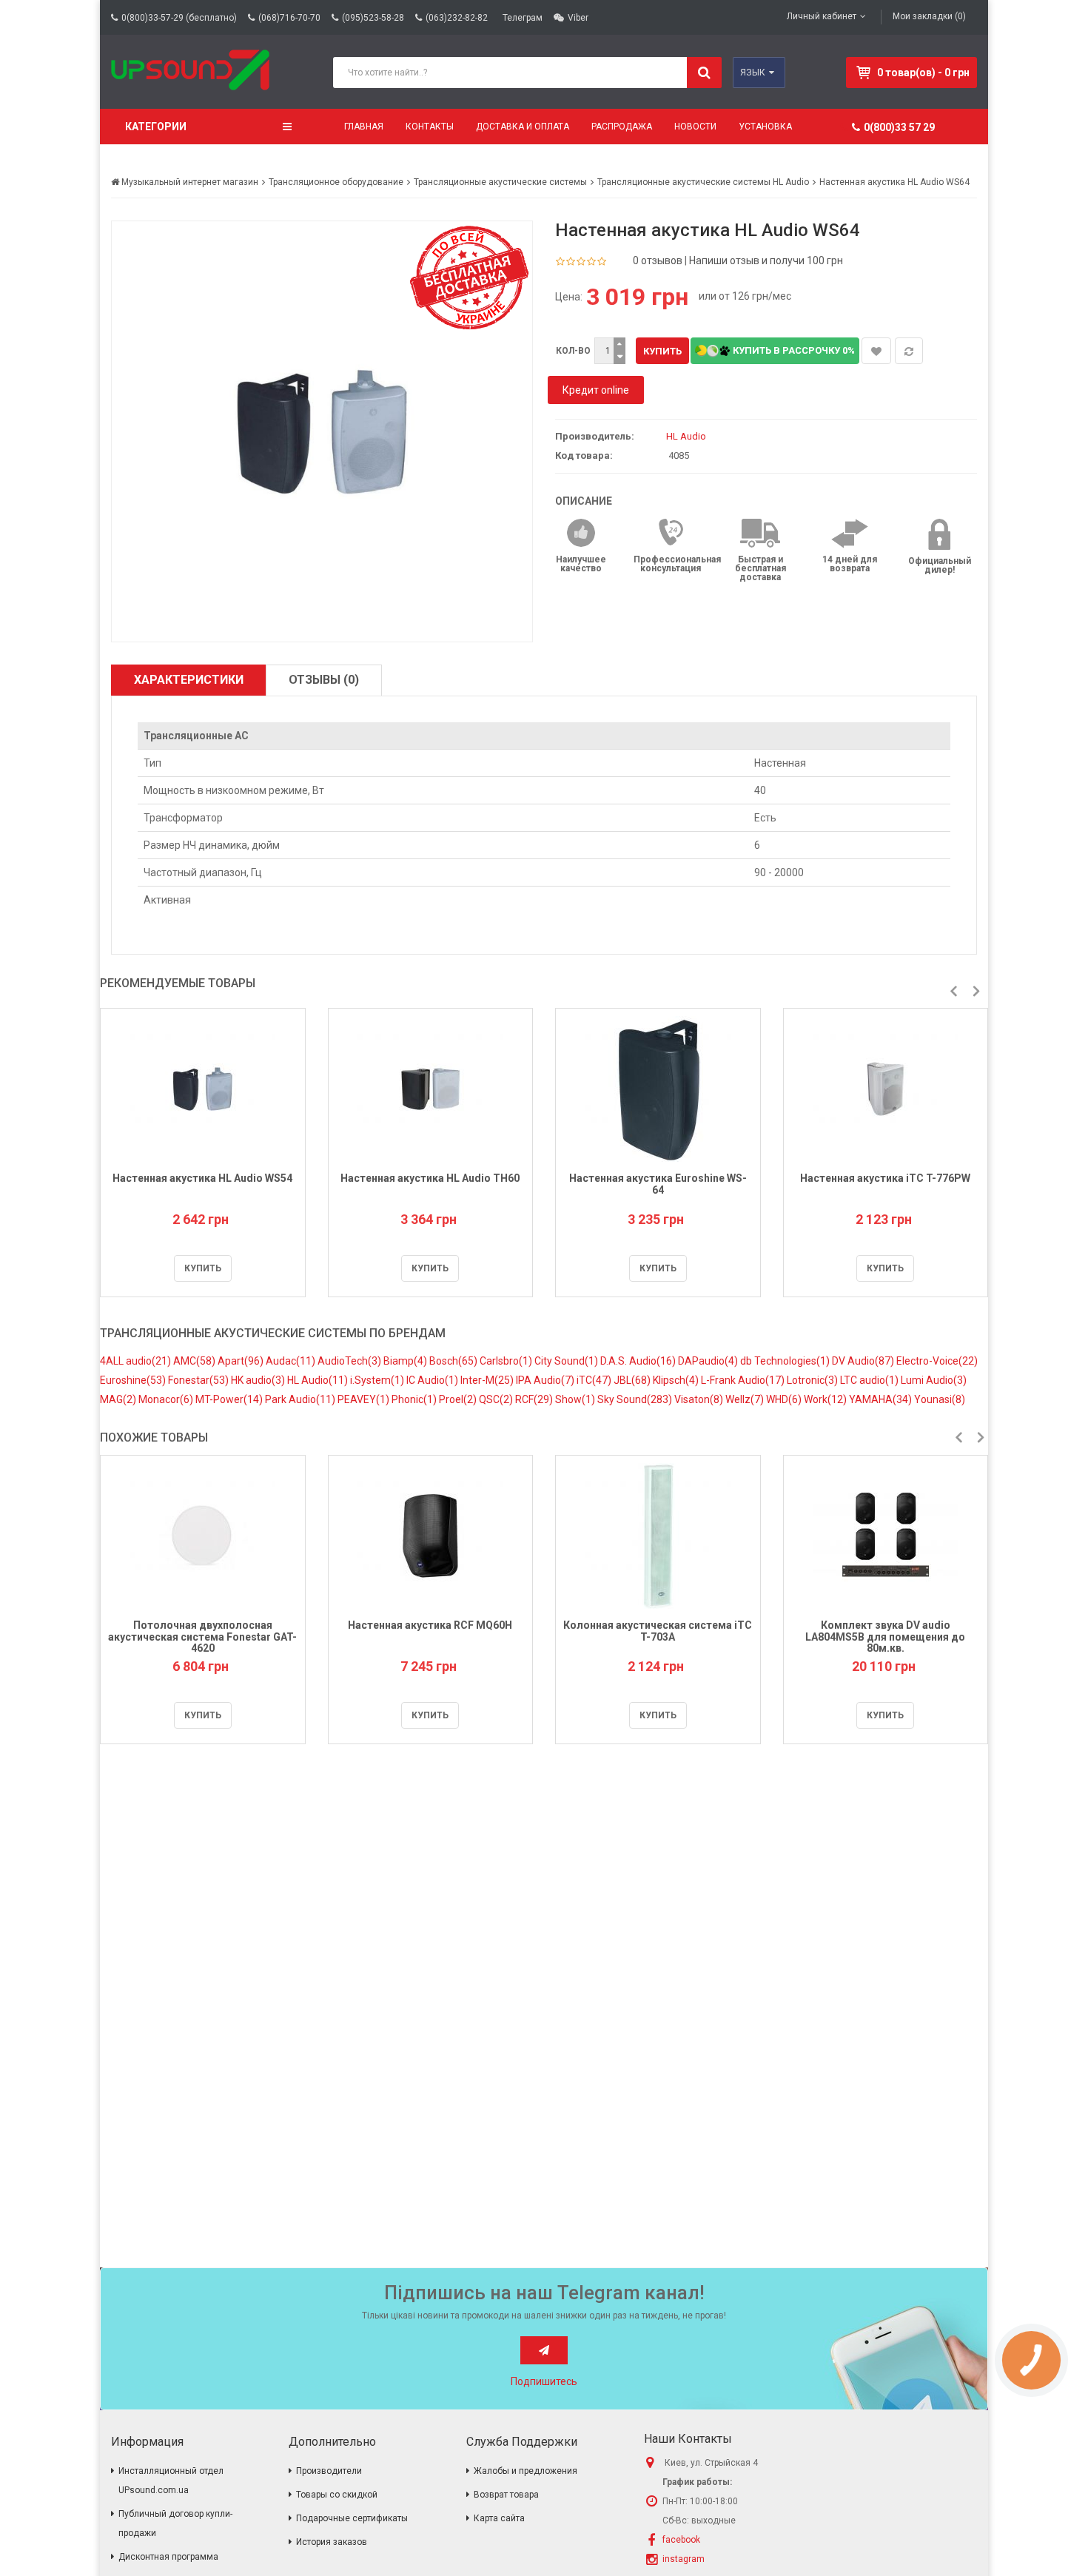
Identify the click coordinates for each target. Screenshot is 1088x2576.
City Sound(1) (567, 1361)
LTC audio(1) (870, 1380)
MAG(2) (119, 1399)
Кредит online (596, 390)
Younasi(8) (940, 1399)
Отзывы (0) (324, 680)
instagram (684, 2559)
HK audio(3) (259, 1380)
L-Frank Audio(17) (744, 1380)
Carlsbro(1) (507, 1361)
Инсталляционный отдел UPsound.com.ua (171, 2481)
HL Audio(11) (319, 1380)
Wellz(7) (746, 1399)
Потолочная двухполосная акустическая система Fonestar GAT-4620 (202, 1637)
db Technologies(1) (786, 1361)
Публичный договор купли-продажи (175, 2523)
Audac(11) (292, 1361)
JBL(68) (633, 1380)
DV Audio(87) (864, 1361)
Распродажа (622, 127)
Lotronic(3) (813, 1380)
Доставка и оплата (523, 127)
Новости (695, 127)
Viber (578, 18)
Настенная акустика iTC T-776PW (885, 1178)
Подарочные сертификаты (352, 2518)
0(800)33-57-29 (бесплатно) (179, 18)
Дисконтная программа (168, 2557)
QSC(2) (497, 1399)
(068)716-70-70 (289, 18)
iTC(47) (595, 1380)
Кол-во (573, 351)
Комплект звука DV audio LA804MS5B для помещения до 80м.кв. (885, 1637)
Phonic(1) (415, 1399)
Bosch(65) (454, 1361)
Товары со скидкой (337, 2495)
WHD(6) (785, 1399)
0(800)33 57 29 (899, 127)
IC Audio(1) (433, 1380)
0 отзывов (658, 260)
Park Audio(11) (301, 1399)
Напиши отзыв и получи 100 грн (766, 260)
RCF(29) (535, 1399)
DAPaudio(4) (709, 1361)
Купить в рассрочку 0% (793, 350)
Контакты (430, 127)
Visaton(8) (700, 1399)
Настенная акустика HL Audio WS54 (202, 1178)
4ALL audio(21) (137, 1361)
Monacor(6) (167, 1399)
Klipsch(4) (677, 1380)
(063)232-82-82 (457, 18)
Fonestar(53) (199, 1380)
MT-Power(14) (230, 1399)
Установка (765, 127)
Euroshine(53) (134, 1380)
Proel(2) (459, 1399)
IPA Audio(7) (546, 1380)
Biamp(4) (406, 1361)
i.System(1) (378, 1380)
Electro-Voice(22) (937, 1361)
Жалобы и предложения (525, 2471)
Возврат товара (506, 2495)
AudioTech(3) (350, 1361)
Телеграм (523, 18)
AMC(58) (195, 1361)
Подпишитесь (544, 2381)
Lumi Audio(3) (934, 1380)
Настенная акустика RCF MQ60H (430, 1625)
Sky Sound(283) (636, 1399)
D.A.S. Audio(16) (639, 1361)
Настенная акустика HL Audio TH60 (430, 1178)
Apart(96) (242, 1361)
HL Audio (686, 436)
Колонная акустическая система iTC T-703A (658, 1631)
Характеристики (189, 680)
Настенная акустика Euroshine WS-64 (658, 1184)
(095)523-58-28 (373, 18)
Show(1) (576, 1399)
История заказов (332, 2542)
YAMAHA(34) (882, 1399)
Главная (364, 127)
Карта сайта (499, 2518)
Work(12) (826, 1399)
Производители (329, 2471)
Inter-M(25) (488, 1380)
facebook (681, 2540)
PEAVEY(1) (365, 1399)
